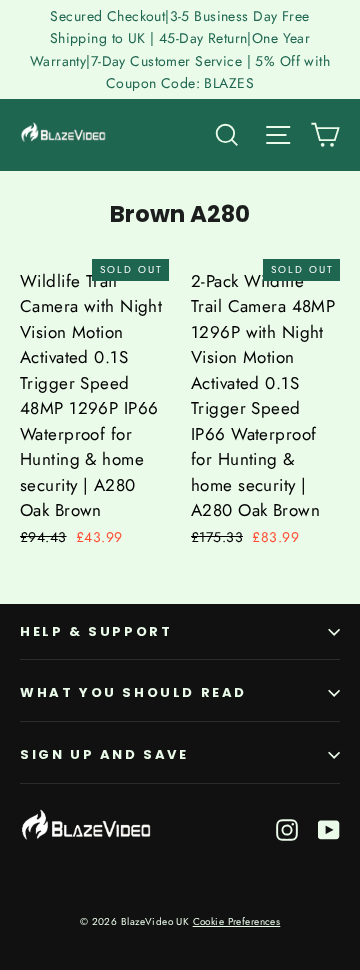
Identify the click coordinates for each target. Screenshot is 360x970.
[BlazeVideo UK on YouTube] (329, 828)
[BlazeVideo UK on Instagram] (287, 828)
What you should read (133, 692)
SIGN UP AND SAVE (104, 754)
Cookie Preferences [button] (237, 921)
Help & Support (96, 631)
